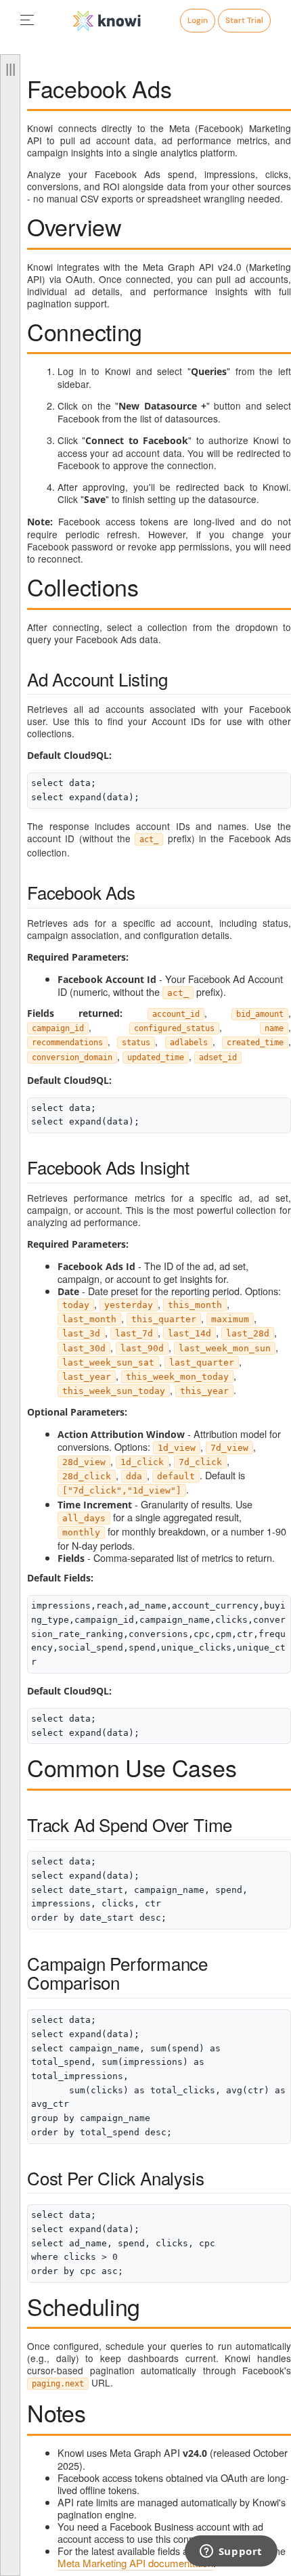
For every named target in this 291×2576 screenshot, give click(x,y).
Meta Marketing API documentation (135, 2563)
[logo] (107, 21)
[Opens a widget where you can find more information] (231, 2552)
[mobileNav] (27, 21)
